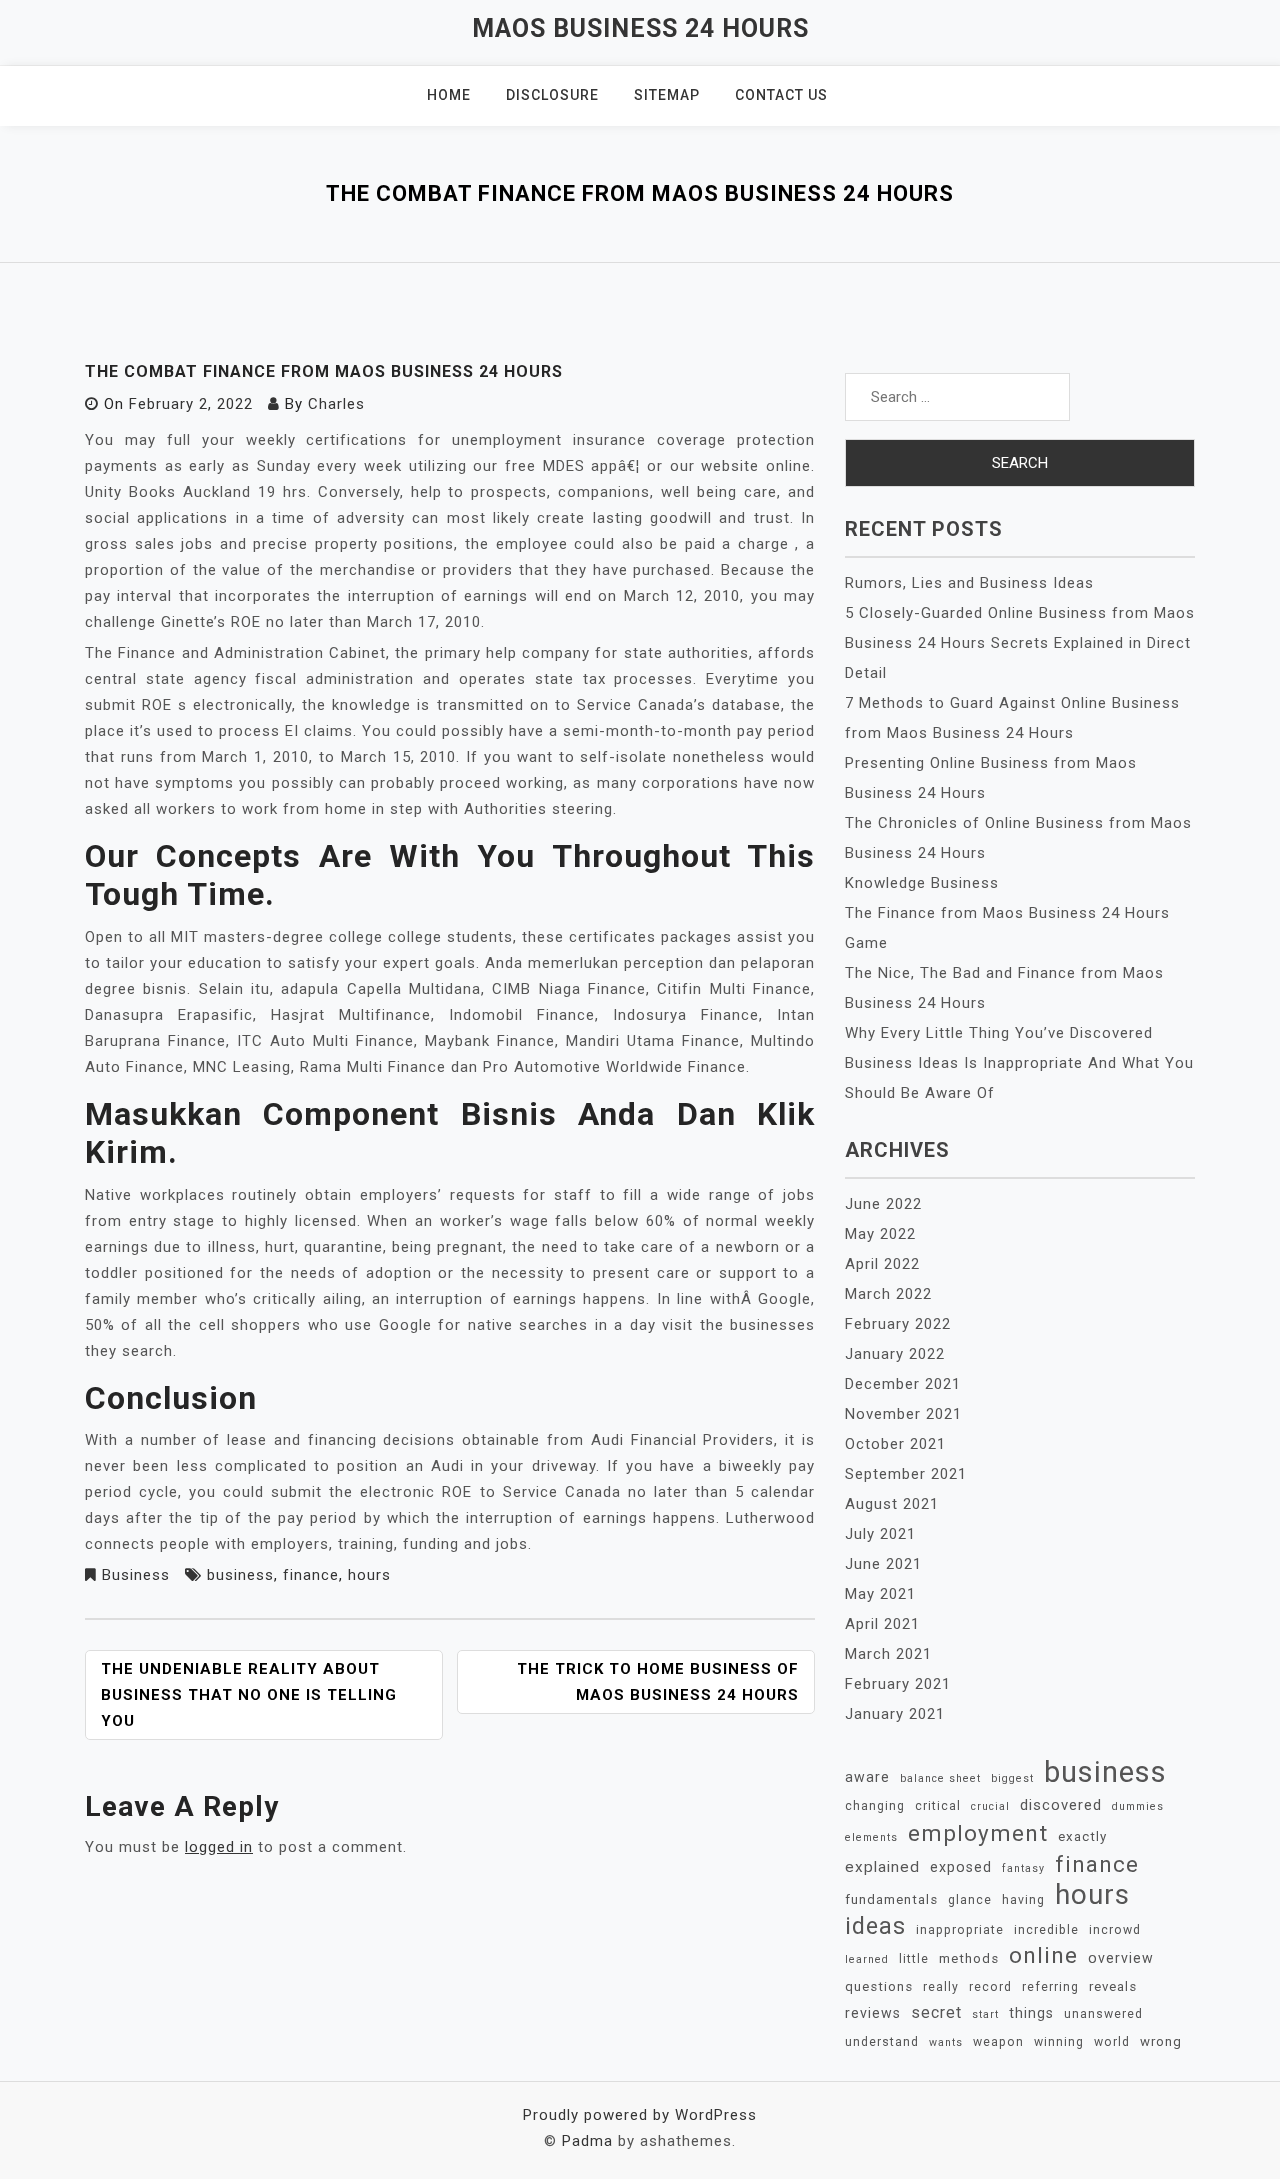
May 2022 (880, 1234)
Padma (587, 2141)
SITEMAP (667, 95)
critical (938, 1806)
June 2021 (883, 1564)
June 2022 (883, 1204)
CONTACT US (781, 95)
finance (311, 1575)
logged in (219, 1847)
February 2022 (898, 1324)
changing (875, 1806)
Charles (336, 404)
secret (936, 2012)
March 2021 (888, 1654)
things (1031, 2013)
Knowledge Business (922, 883)
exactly (1082, 1836)
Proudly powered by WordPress (640, 2115)
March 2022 (888, 1294)
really (941, 1987)
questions (879, 1986)
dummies (1138, 1806)
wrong (1161, 2041)
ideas (875, 1926)
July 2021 (880, 1534)
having (1023, 1900)
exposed (961, 1867)
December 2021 (903, 1384)
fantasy (1023, 1868)
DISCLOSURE (552, 95)
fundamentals (891, 1899)
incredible (1046, 1930)
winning (1059, 2042)
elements (871, 1837)
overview (1121, 1958)
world (1112, 2042)
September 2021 (906, 1474)
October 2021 (895, 1444)
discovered (1061, 1805)
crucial (990, 1806)
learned (867, 1959)
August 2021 (892, 1504)
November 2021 (903, 1414)
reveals (1113, 1986)
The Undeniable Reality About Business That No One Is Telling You (249, 1695)
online (1043, 1956)
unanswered (1103, 2014)
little (914, 1959)
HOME (449, 95)
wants (946, 2042)
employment (978, 1833)
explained (882, 1867)
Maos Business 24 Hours (640, 28)
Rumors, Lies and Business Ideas (969, 583)
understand (882, 2042)
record (990, 1987)
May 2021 (880, 1594)
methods (969, 1958)
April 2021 (882, 1624)
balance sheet (940, 1778)
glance (970, 1900)
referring (1050, 1987)
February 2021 (898, 1684)
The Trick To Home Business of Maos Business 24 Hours (658, 1682)
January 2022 (895, 1354)
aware (867, 1777)
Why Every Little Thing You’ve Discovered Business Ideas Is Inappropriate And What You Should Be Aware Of (1019, 1063)
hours (369, 1575)
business (240, 1575)
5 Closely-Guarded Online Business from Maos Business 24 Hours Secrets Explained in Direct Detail (1020, 643)
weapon (998, 2042)
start (985, 2014)
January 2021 (895, 1714)
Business (136, 1575)
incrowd (1115, 1930)
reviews (873, 2013)
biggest (1012, 1778)
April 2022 (882, 1264)
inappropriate (960, 1930)
